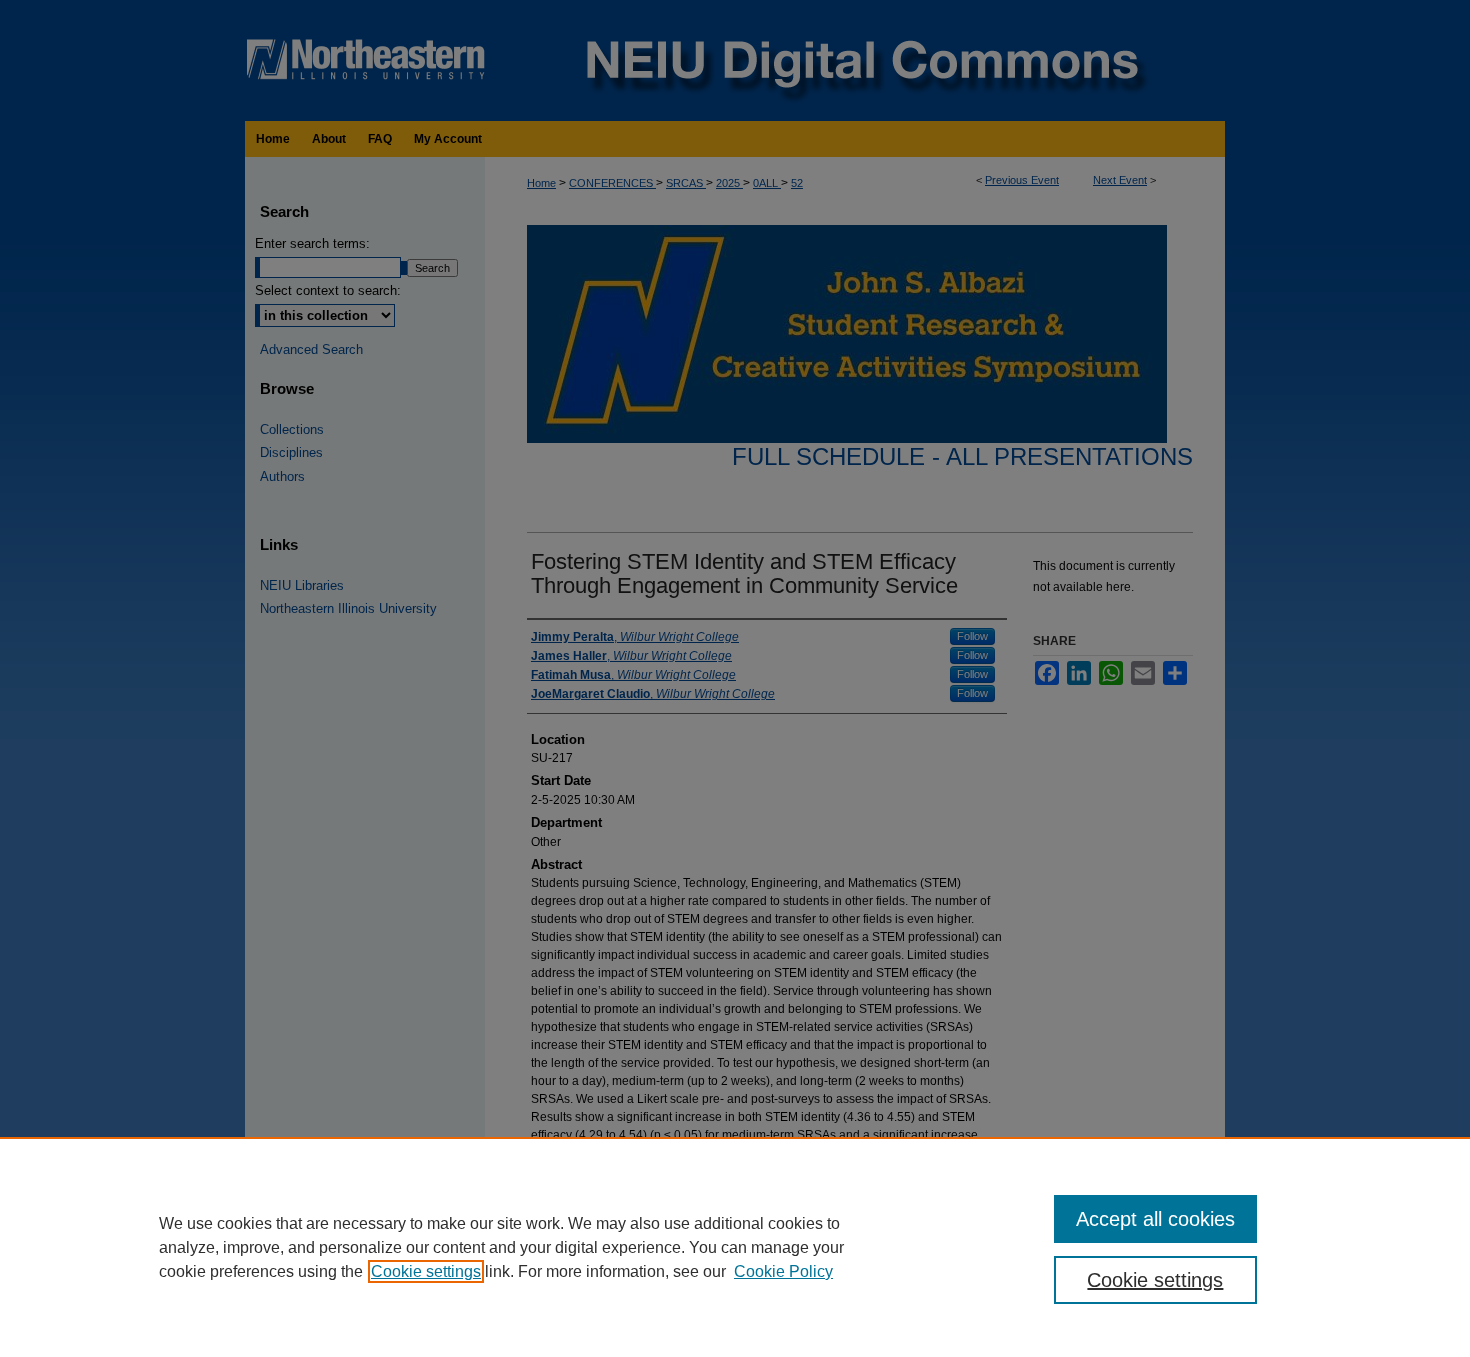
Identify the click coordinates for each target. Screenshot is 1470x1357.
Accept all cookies (1155, 1219)
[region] (735, 1247)
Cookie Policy (783, 1271)
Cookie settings (426, 1271)
